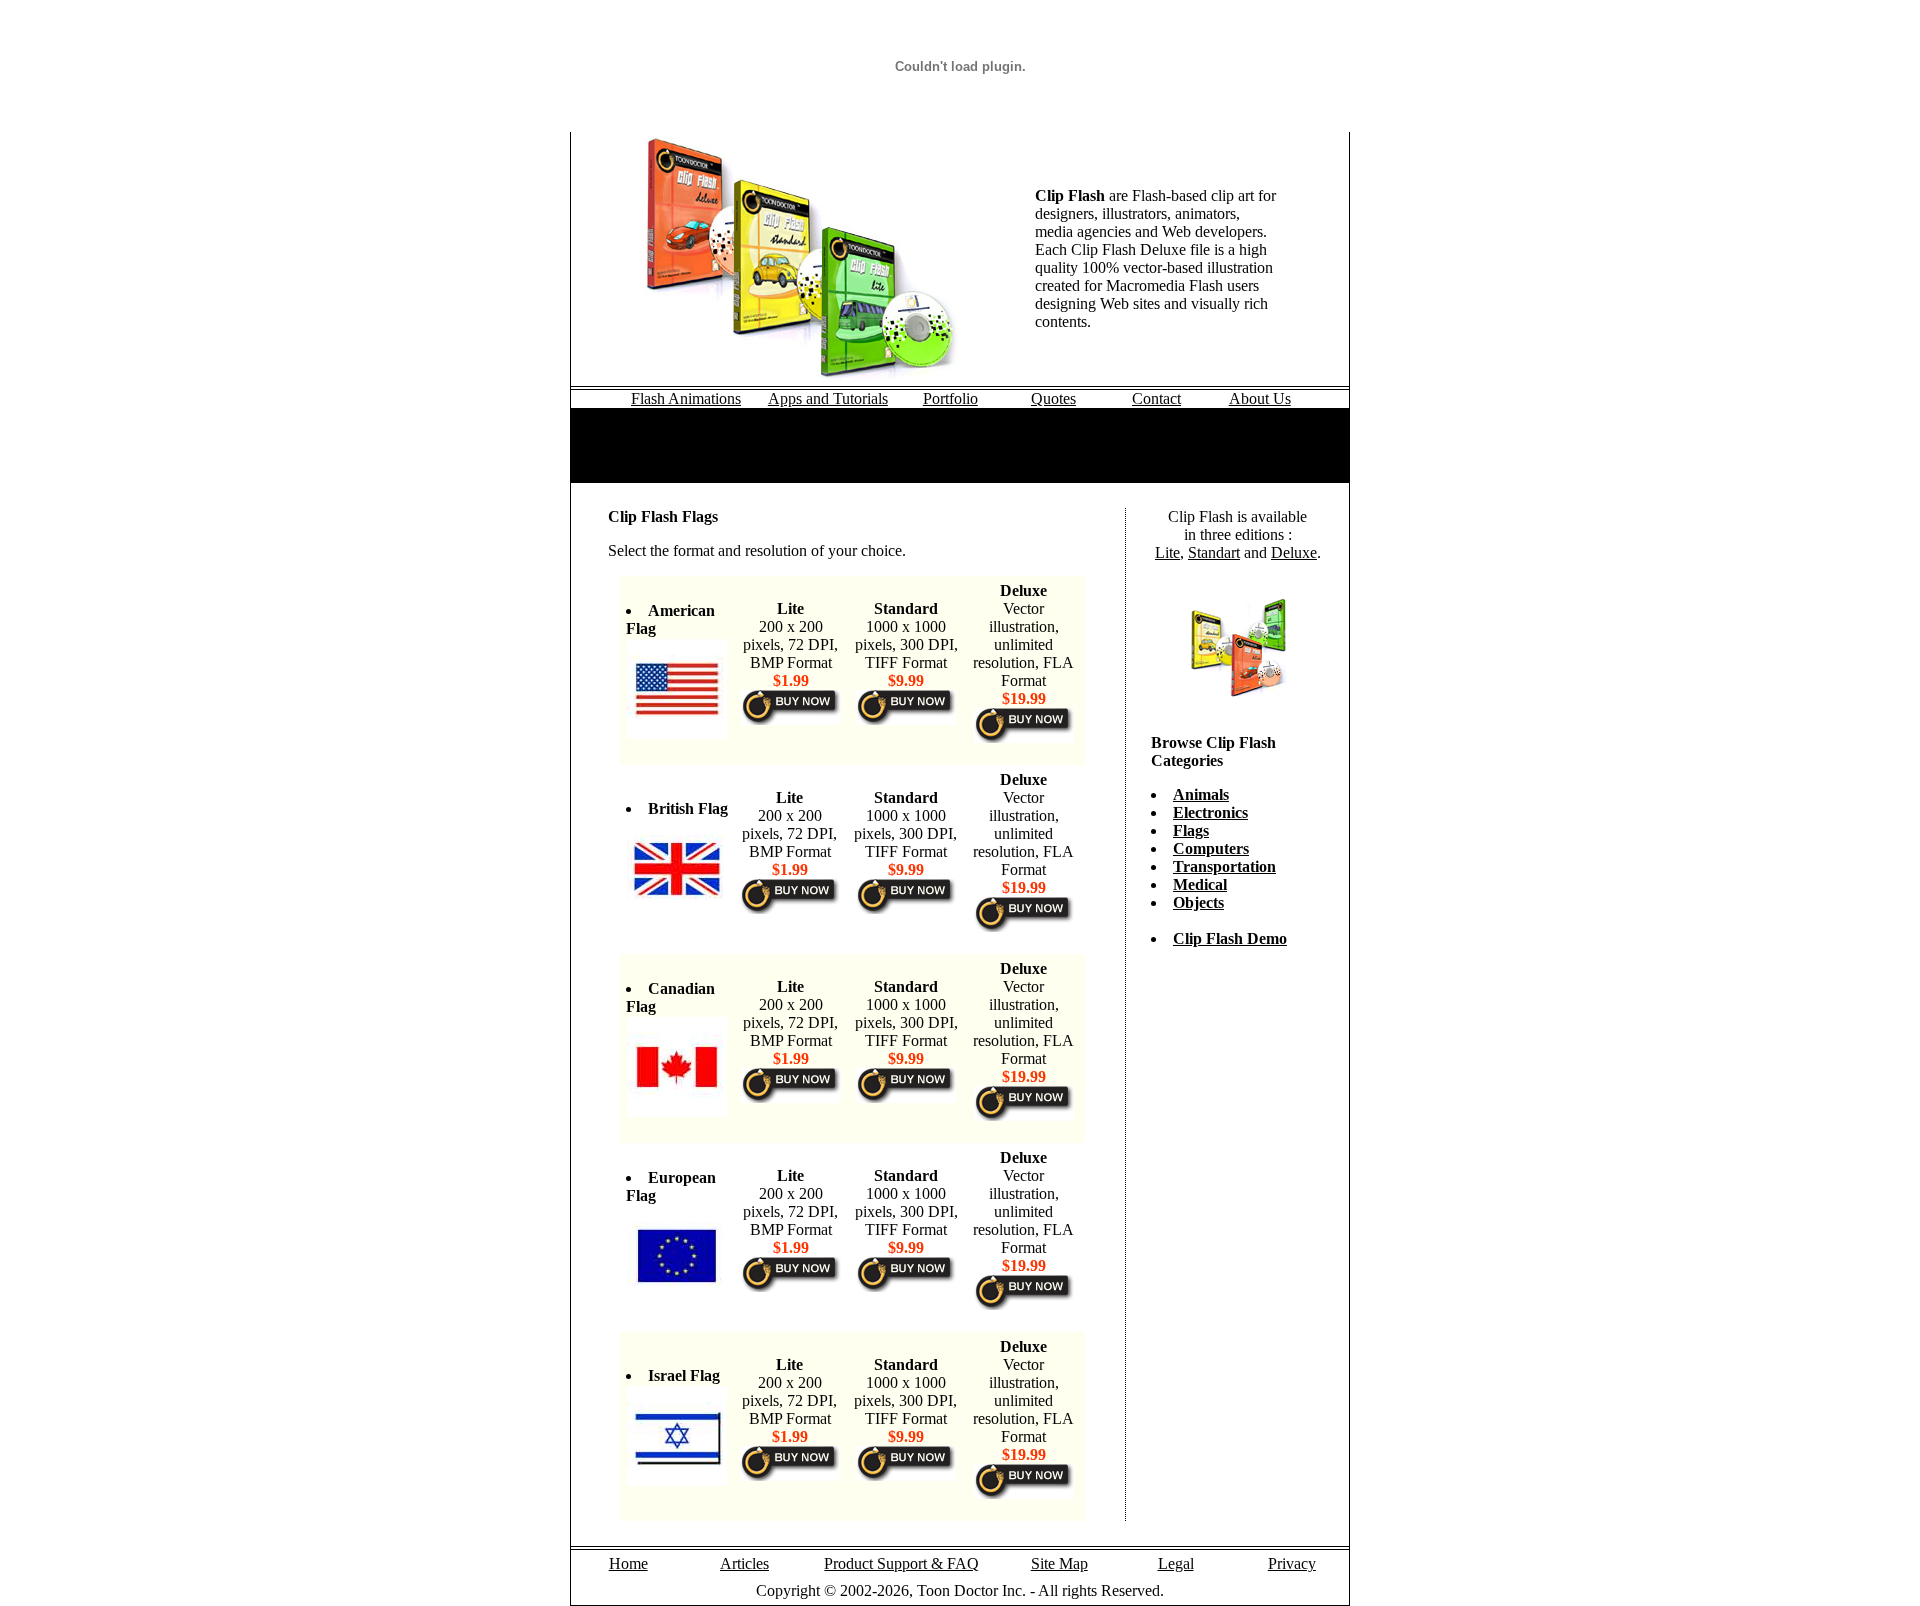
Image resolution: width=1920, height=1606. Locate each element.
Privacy (1292, 1563)
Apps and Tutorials (828, 398)
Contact (1156, 398)
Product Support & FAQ (901, 1563)
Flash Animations (686, 398)
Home (628, 1563)
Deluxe (1294, 552)
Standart (1214, 552)
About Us (1260, 398)
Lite (1167, 552)
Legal (1176, 1563)
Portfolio (950, 398)
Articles (744, 1563)
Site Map (1059, 1563)
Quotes (1053, 398)
